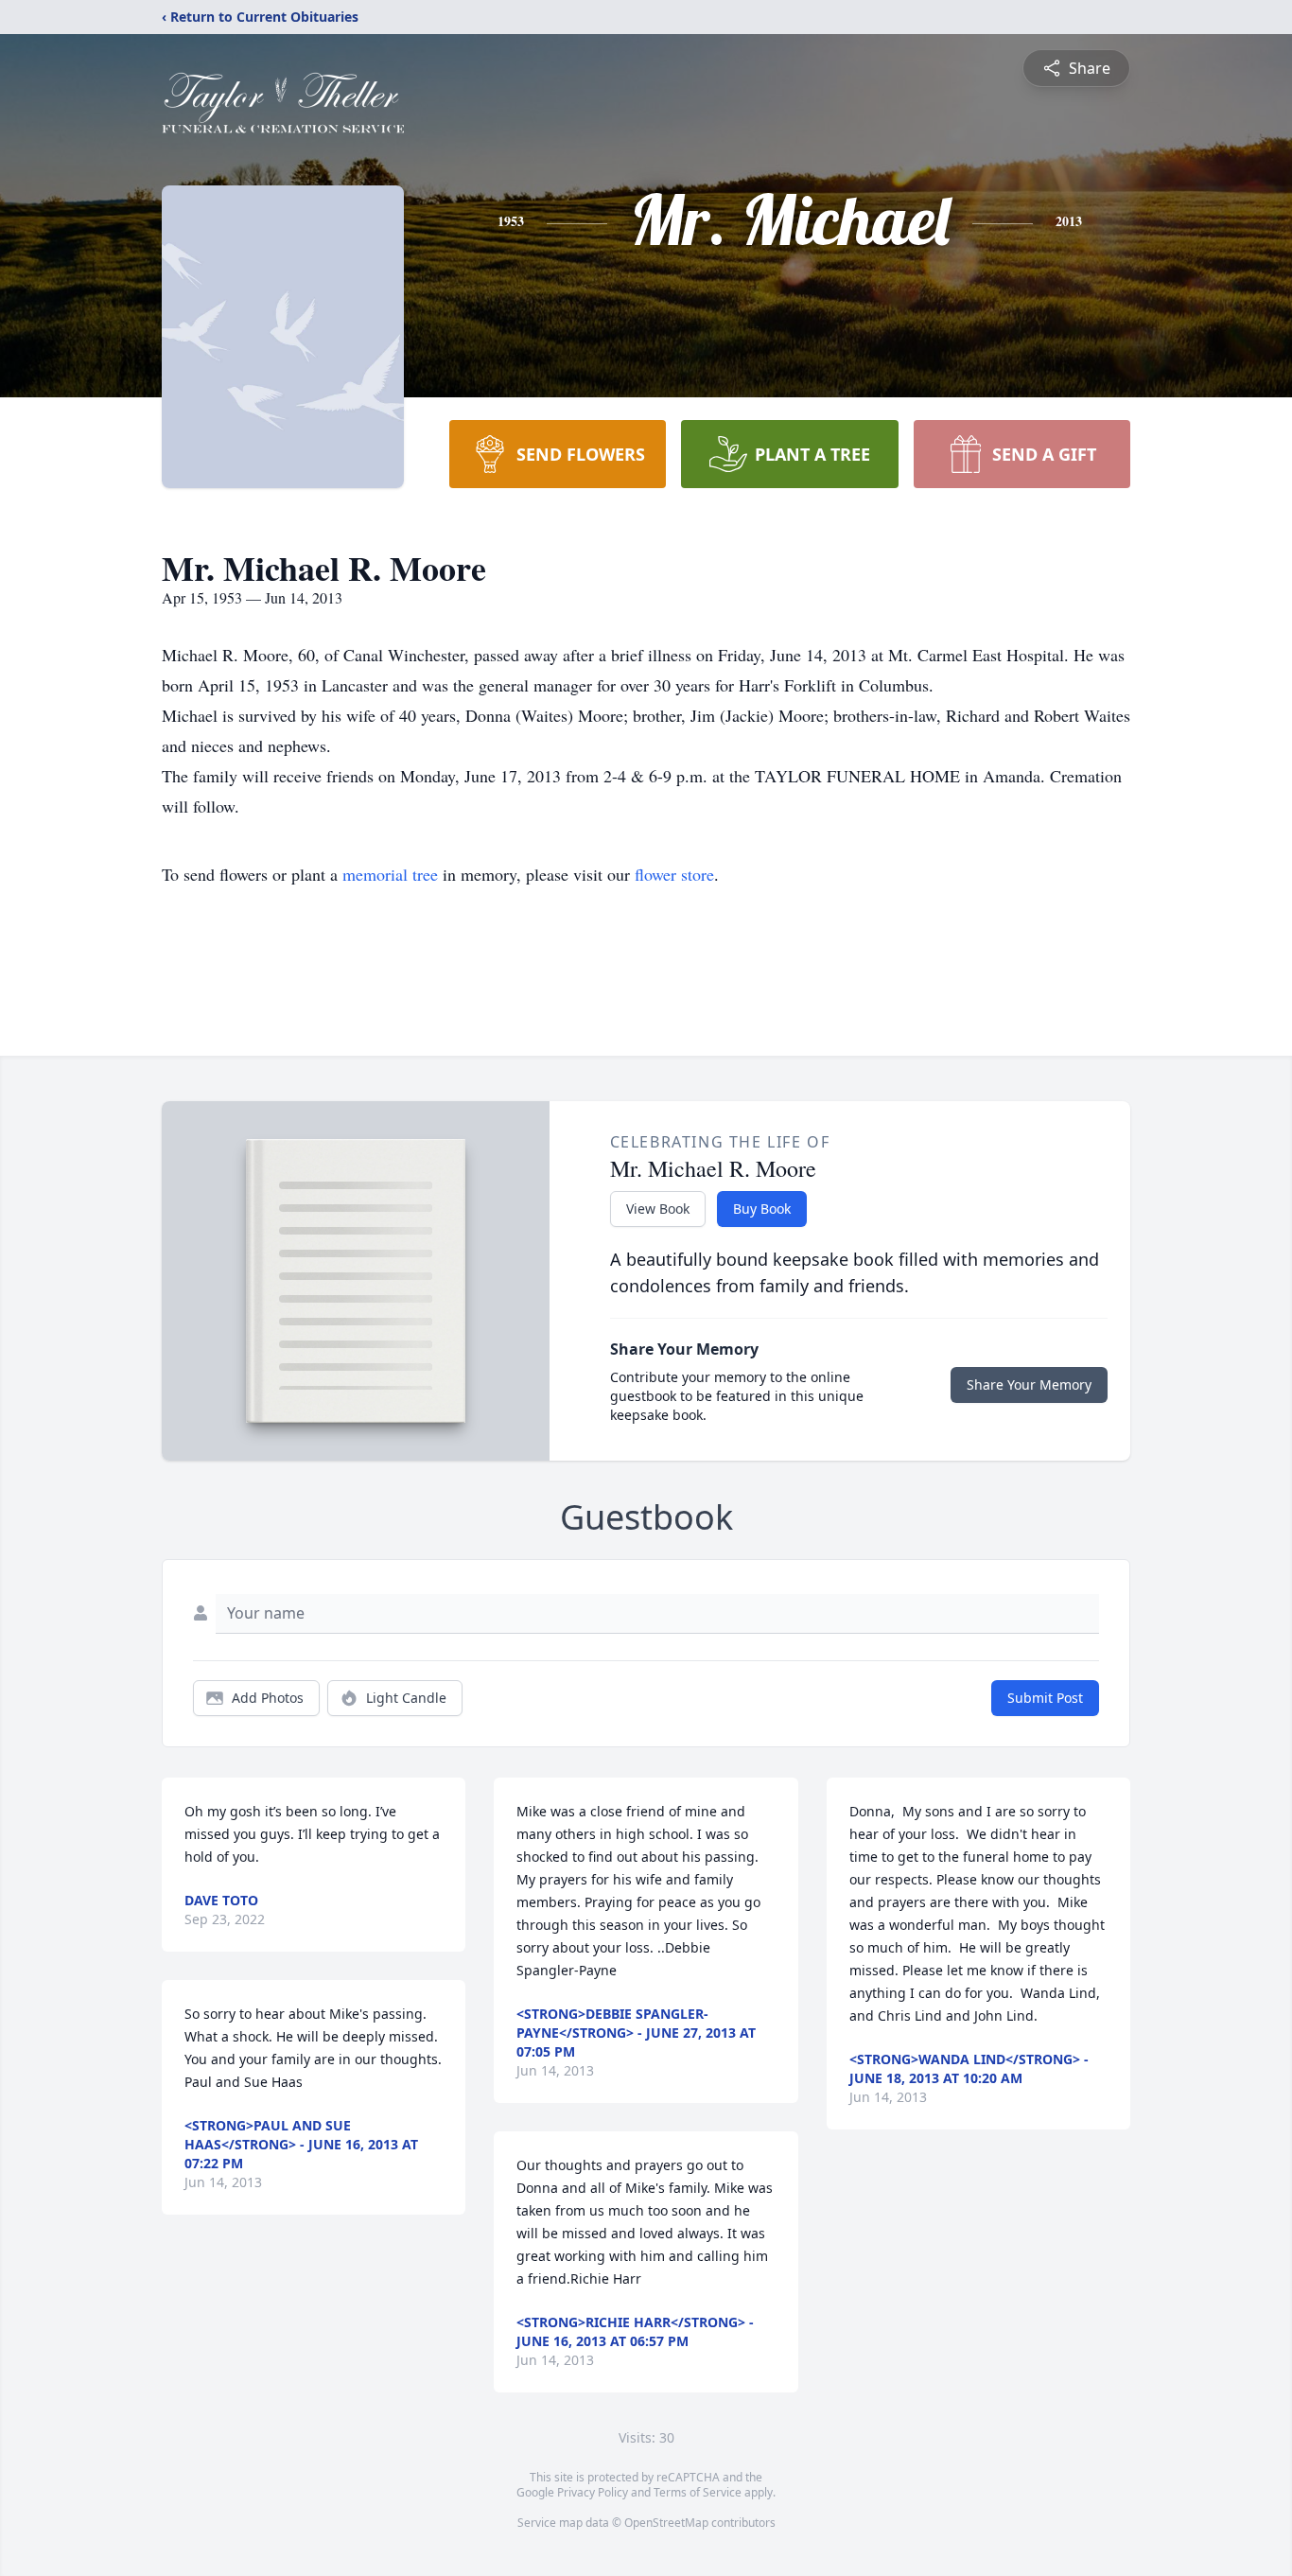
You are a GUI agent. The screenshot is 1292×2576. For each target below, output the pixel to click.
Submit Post (1045, 1698)
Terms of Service (698, 2492)
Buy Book (762, 1209)
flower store (674, 874)
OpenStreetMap (666, 2523)
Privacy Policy (593, 2492)
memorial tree (390, 874)
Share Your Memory (1029, 1384)
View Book (658, 1209)
